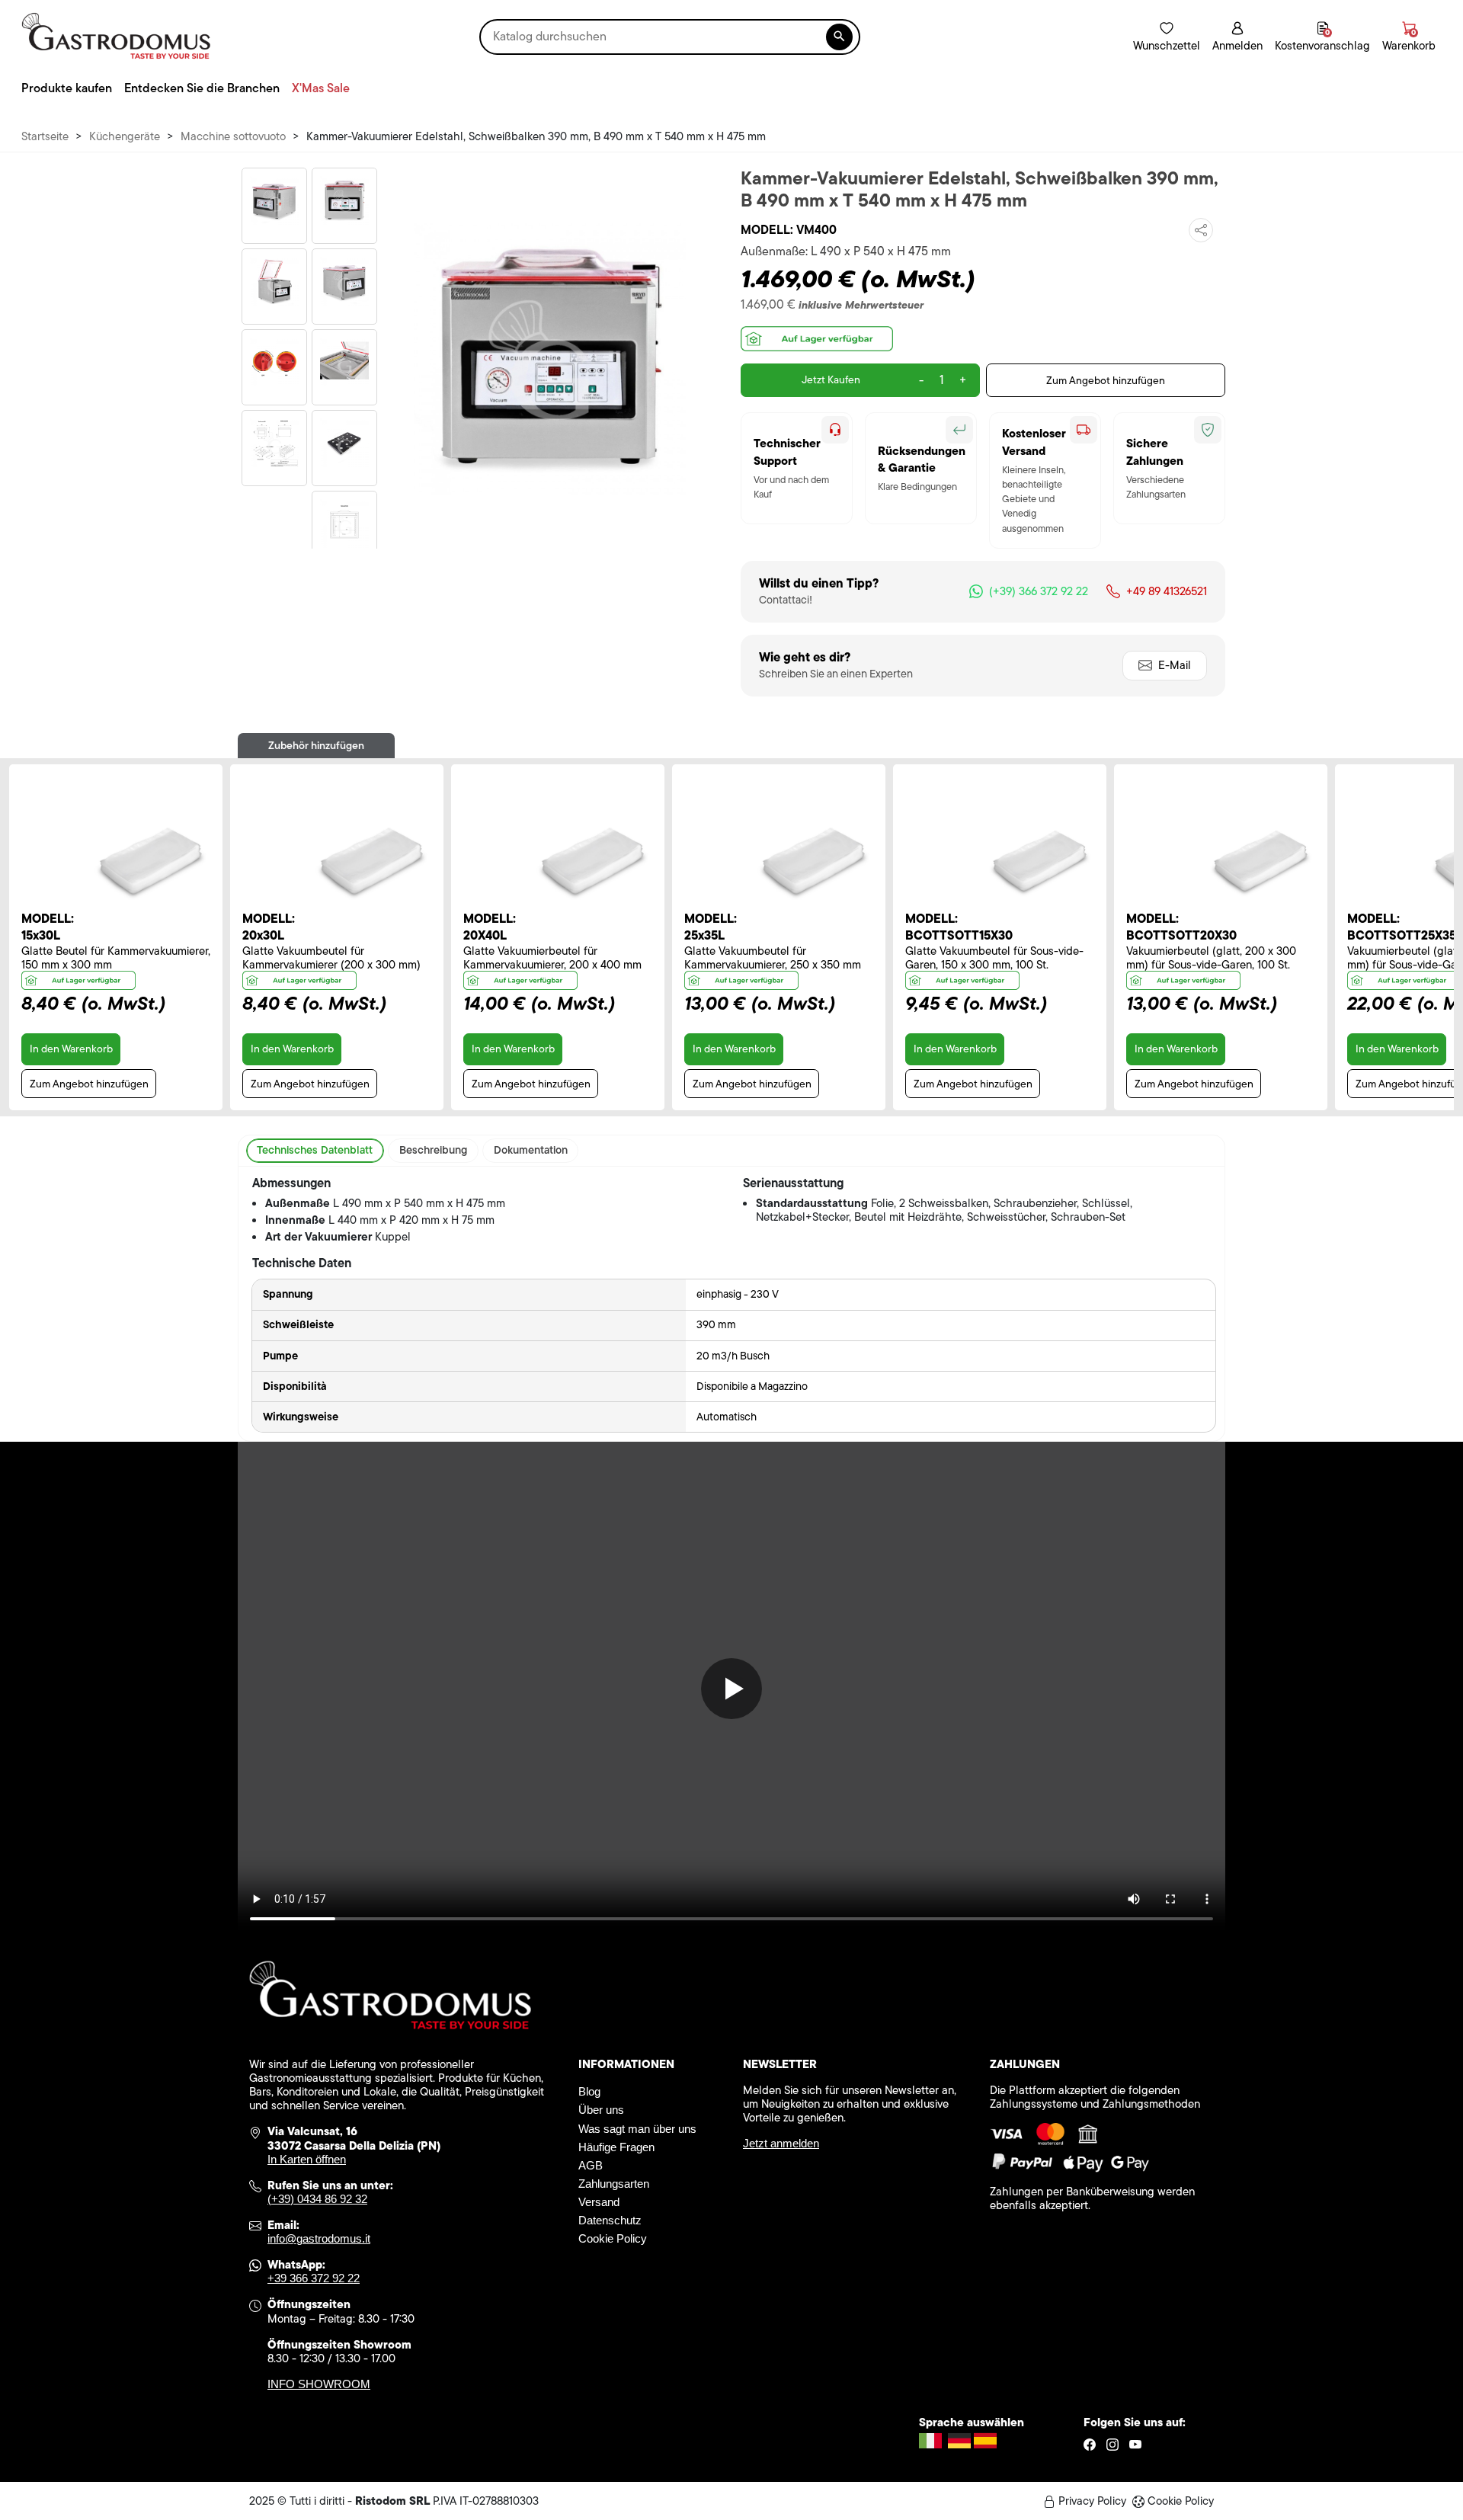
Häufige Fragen (616, 2147)
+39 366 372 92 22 (314, 2278)
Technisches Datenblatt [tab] (315, 1150)
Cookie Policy (613, 2238)
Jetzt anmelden (781, 2143)
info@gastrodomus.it (319, 2238)
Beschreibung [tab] (433, 1150)
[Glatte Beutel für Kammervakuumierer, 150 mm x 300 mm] (148, 860)
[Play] (731, 1689)
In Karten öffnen (307, 2159)
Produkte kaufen (67, 88)
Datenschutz (610, 2220)
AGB (591, 2165)
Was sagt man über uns (637, 2129)
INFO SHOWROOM (319, 2384)
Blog (589, 2091)
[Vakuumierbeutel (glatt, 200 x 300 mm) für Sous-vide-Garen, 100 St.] (1258, 860)
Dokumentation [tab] (531, 1150)
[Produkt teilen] (1201, 230)
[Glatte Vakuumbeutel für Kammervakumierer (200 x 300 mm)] (369, 860)
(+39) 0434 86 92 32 (317, 2199)
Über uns (601, 2110)
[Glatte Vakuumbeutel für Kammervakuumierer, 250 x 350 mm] (811, 860)
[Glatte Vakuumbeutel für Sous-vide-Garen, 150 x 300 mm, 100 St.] (1037, 860)
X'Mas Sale (321, 88)
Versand (599, 2202)
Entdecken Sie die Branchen (202, 88)
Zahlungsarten (614, 2184)
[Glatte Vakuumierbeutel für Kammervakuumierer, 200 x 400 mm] (590, 860)
